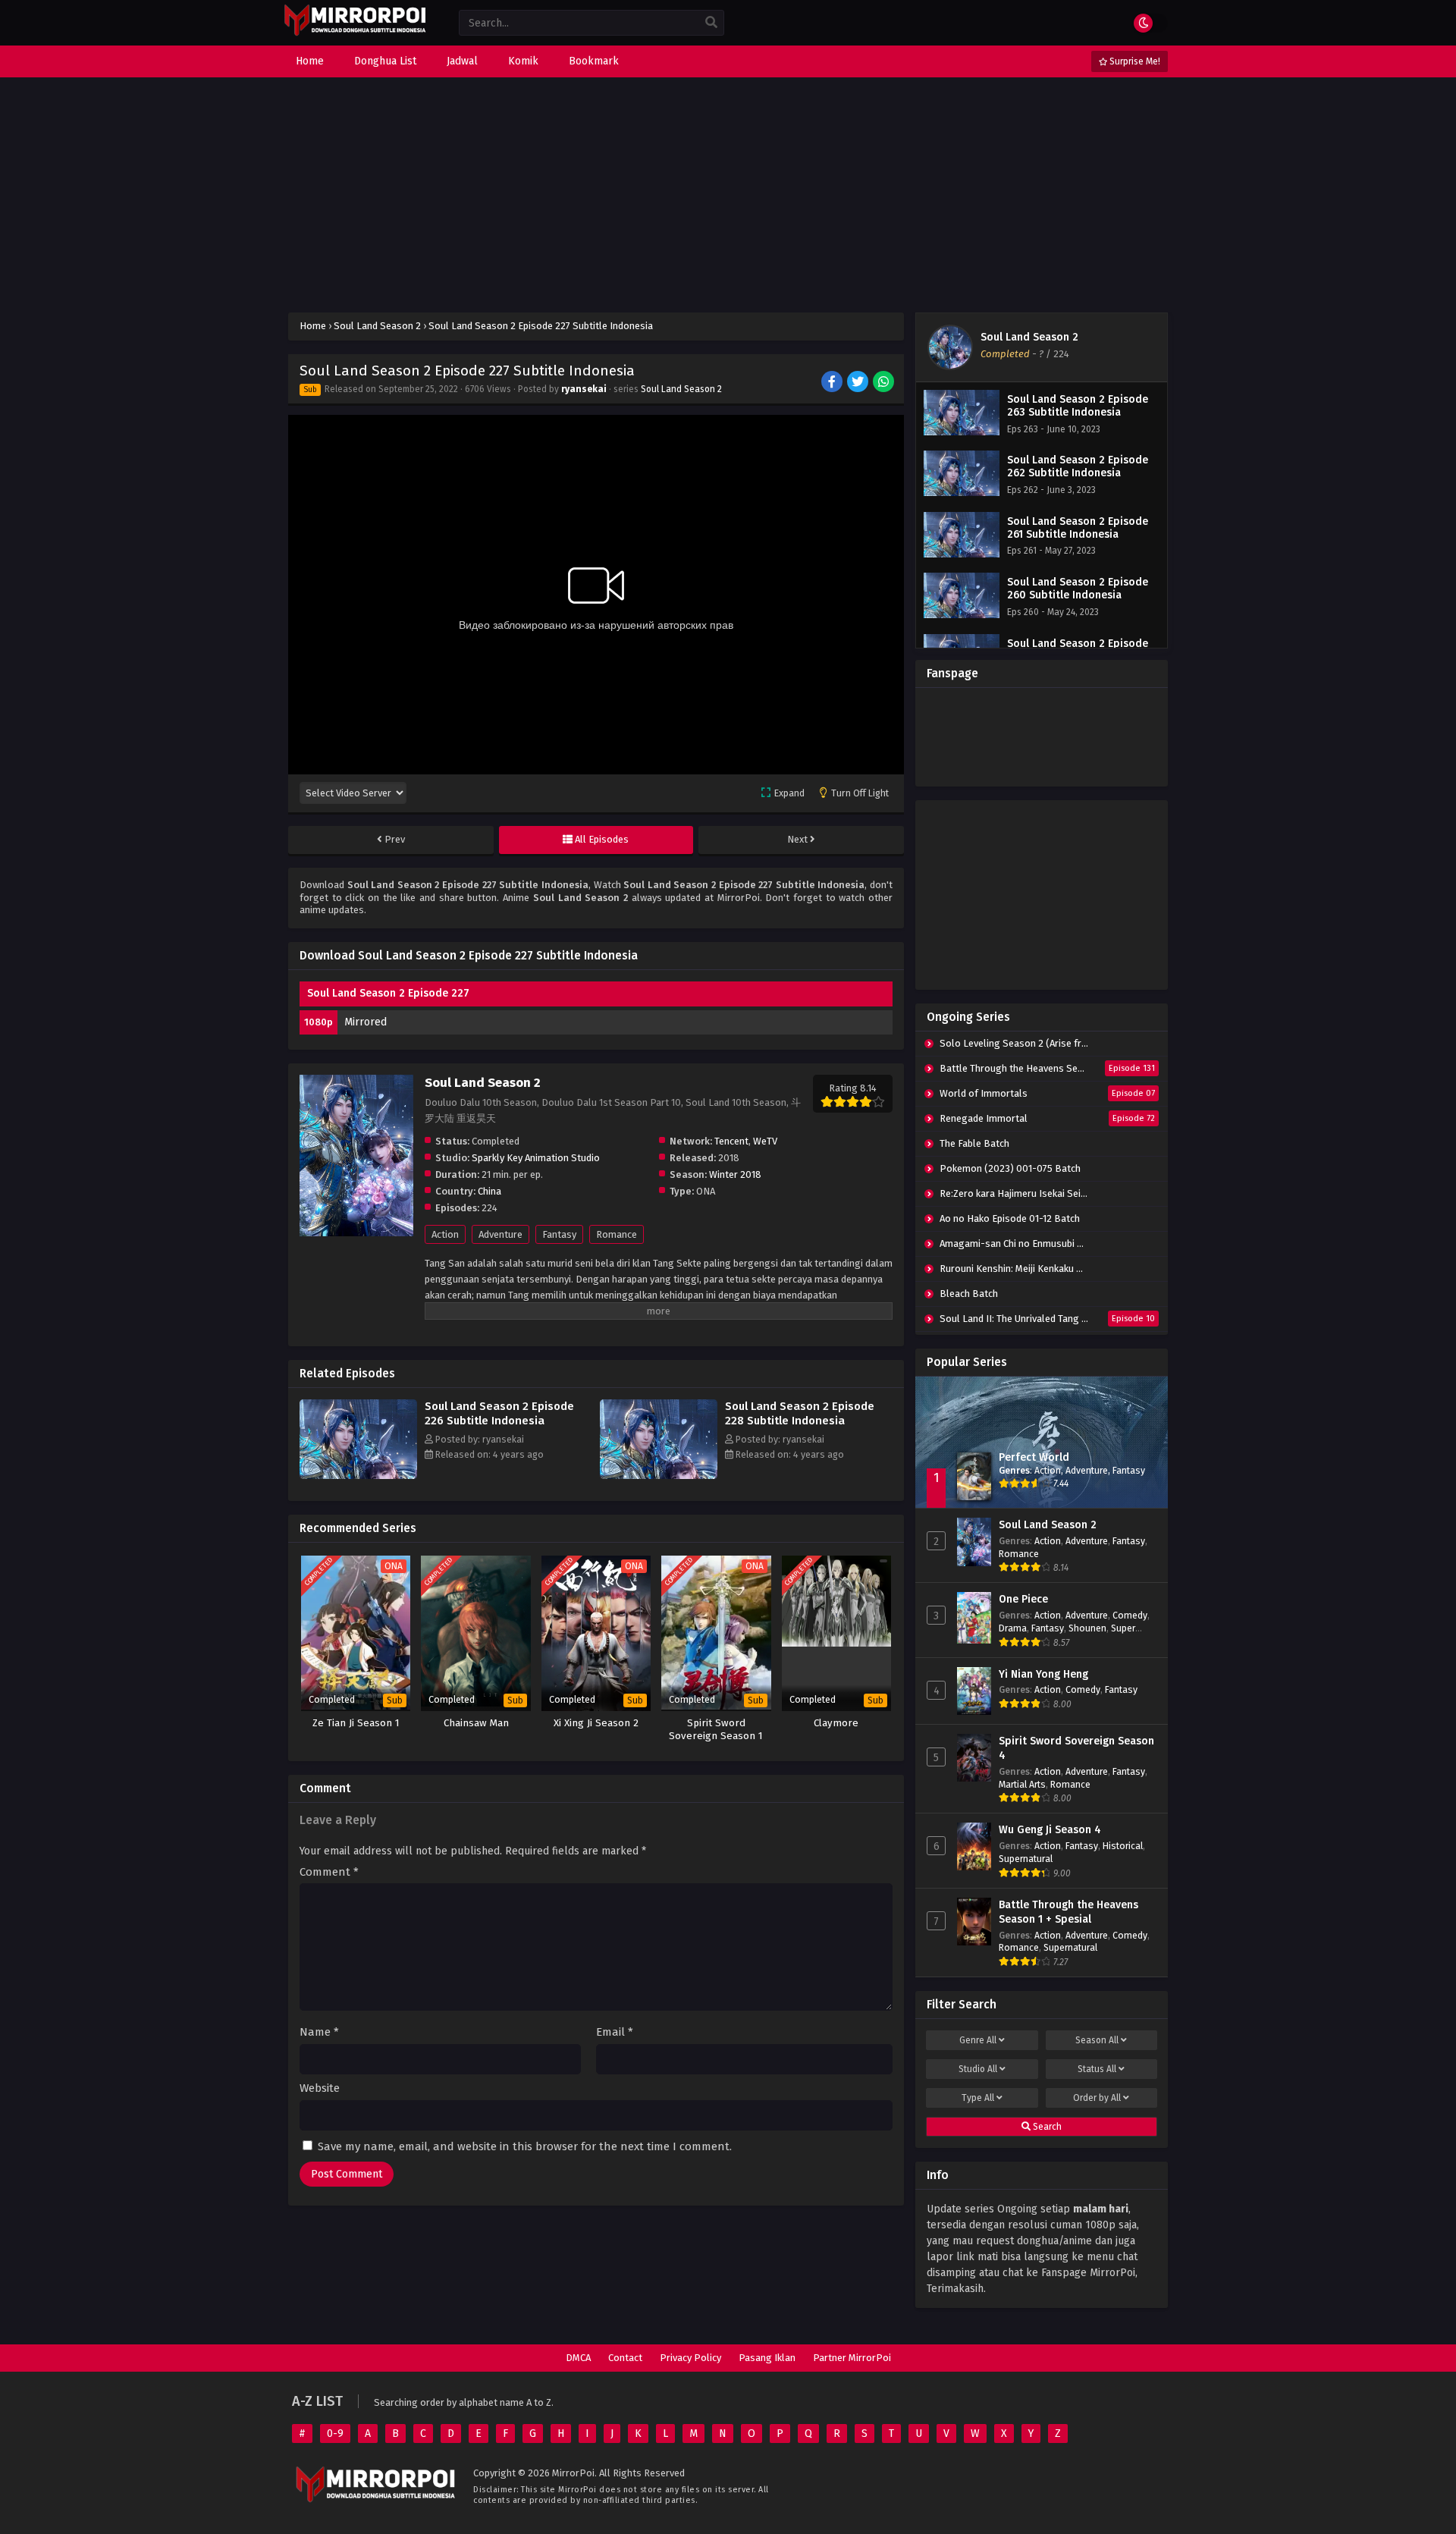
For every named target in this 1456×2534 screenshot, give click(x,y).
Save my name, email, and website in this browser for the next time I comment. (525, 2146)
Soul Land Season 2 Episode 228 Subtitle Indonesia (800, 1413)
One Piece (1023, 1599)
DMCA (578, 2358)
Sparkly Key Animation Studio (536, 1158)
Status (1097, 2069)
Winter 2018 (735, 1174)
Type (978, 2098)
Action (445, 1234)
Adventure (500, 1234)
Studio (978, 2069)
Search (1046, 2127)
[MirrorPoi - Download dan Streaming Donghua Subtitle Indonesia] (355, 34)
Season (1097, 2040)
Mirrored (366, 1022)
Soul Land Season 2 (681, 389)
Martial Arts (1022, 1784)
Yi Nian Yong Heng (1043, 1674)
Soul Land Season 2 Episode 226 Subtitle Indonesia (499, 1413)
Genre (978, 2040)
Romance (617, 1234)
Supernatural (1026, 1859)
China (490, 1191)
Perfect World (1034, 1457)
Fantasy (559, 1234)
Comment (329, 1872)
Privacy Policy (690, 2358)
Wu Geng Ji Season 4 (1050, 1830)
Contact (625, 2358)
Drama (1013, 1628)
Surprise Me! (1134, 61)
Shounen (1087, 1628)
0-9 (335, 2434)
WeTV (765, 1141)
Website (320, 2088)
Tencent (731, 1141)
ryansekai (584, 389)
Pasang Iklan (767, 2358)
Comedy (1130, 1615)
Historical (1123, 1846)
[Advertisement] (728, 195)
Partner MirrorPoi (852, 2358)
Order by (1097, 2098)
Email (615, 2032)
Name (319, 2032)
